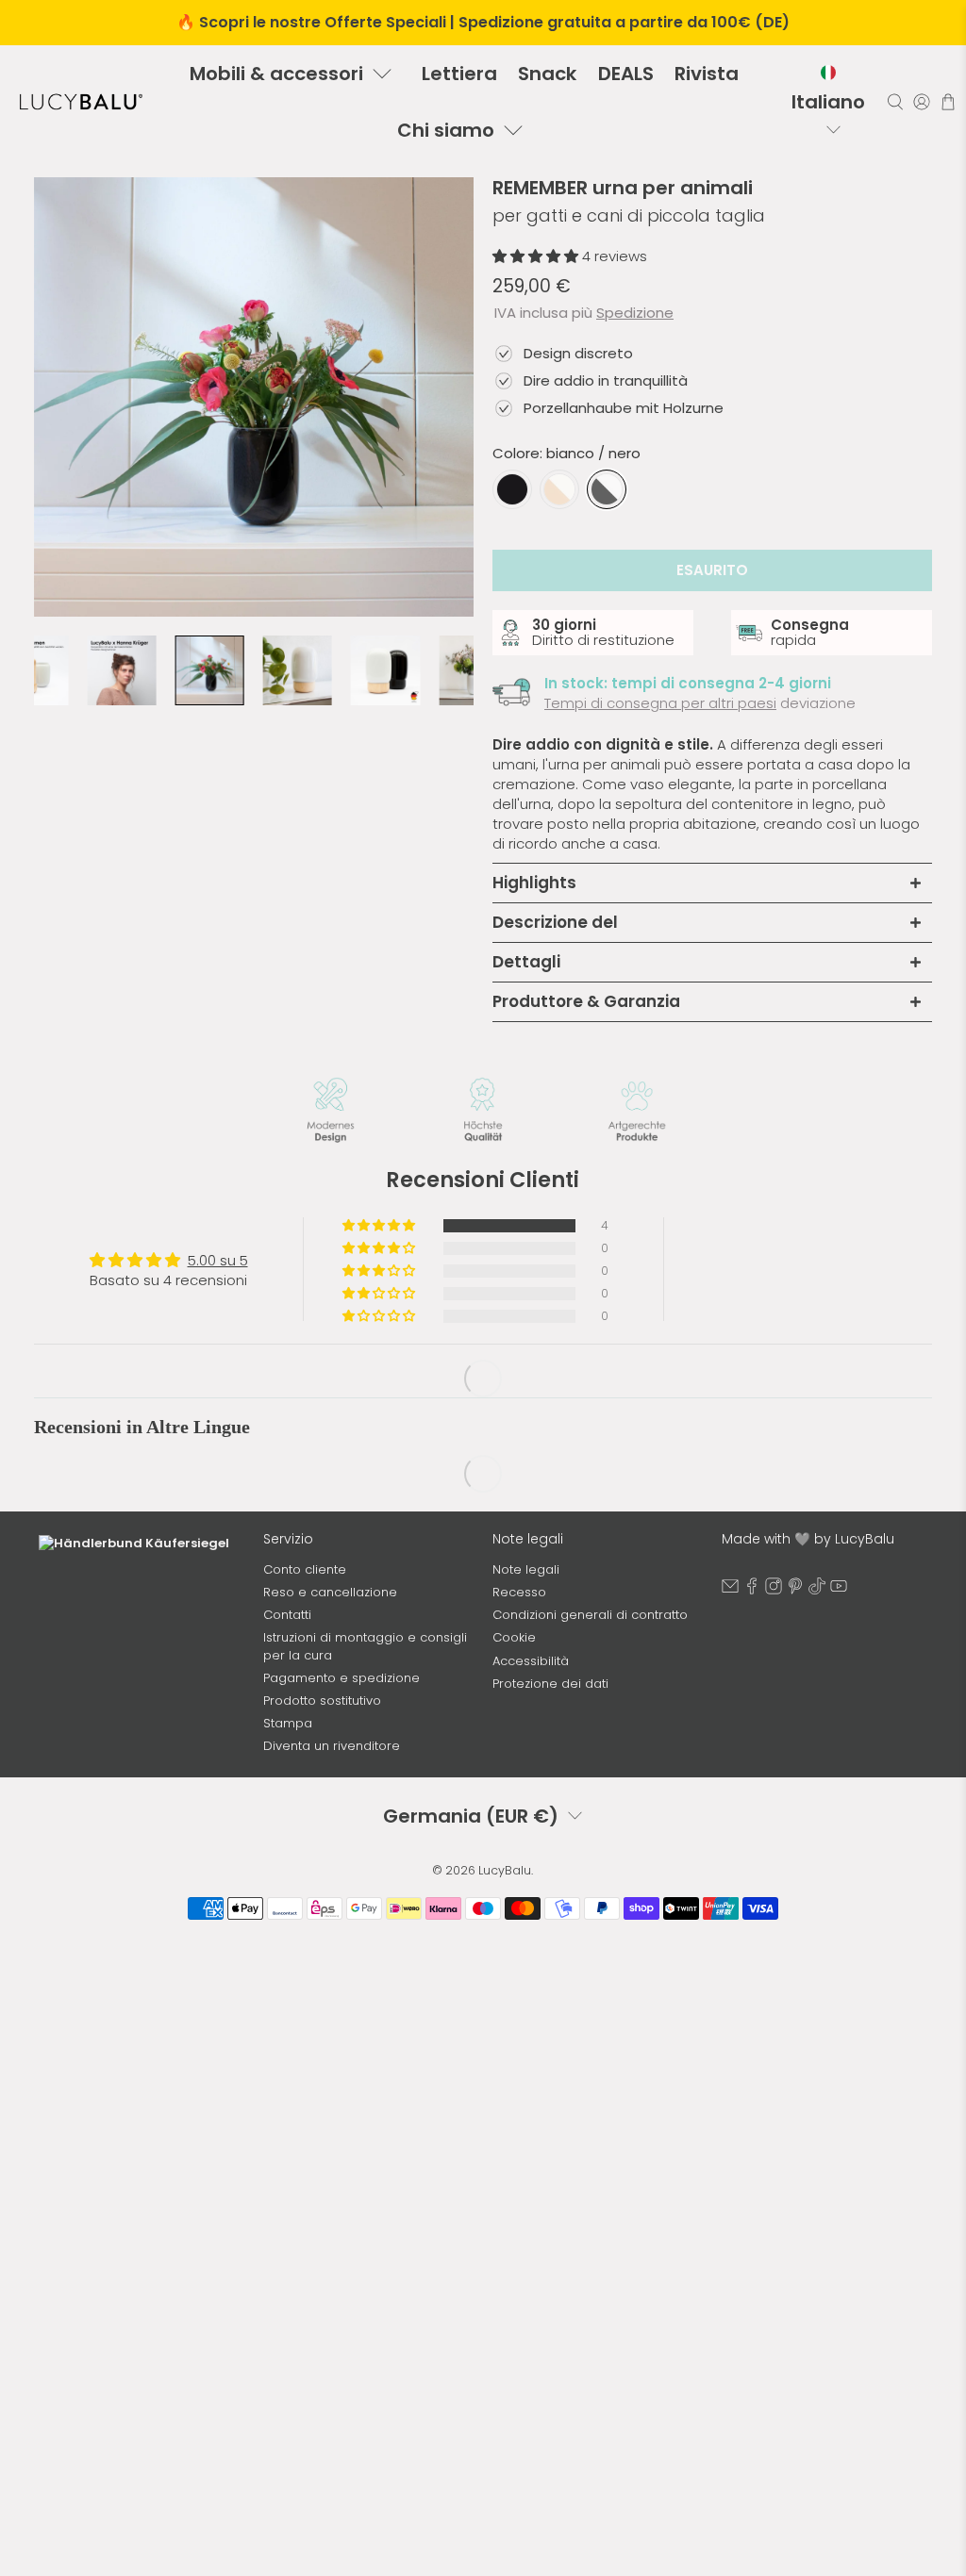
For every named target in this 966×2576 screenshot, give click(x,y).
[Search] (895, 102)
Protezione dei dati (550, 1700)
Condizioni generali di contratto (590, 1632)
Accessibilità (531, 1677)
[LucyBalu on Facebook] (752, 1606)
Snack (547, 74)
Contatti (287, 1632)
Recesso (519, 1609)
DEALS (626, 74)
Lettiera (459, 74)
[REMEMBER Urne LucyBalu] (254, 397)
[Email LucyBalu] (730, 1606)
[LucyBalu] (81, 101)
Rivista (707, 74)
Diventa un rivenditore (332, 1763)
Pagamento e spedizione (341, 1694)
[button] (537, 256)
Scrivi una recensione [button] (798, 1245)
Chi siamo (446, 130)
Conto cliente (305, 1585)
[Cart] (948, 102)
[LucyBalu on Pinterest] (795, 1606)
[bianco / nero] (607, 489)
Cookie (514, 1654)
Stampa (288, 1740)
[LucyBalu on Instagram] (774, 1606)
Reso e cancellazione (330, 1609)
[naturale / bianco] (559, 489)
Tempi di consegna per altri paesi (660, 703)
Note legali (526, 1585)
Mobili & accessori (276, 74)
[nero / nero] (512, 489)
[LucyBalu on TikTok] (817, 1606)
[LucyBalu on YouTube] (839, 1606)
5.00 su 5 (218, 1260)
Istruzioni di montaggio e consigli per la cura (365, 1663)
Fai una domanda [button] (798, 1292)
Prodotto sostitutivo (322, 1717)
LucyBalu (505, 1886)
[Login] (922, 102)
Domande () (225, 1371)
